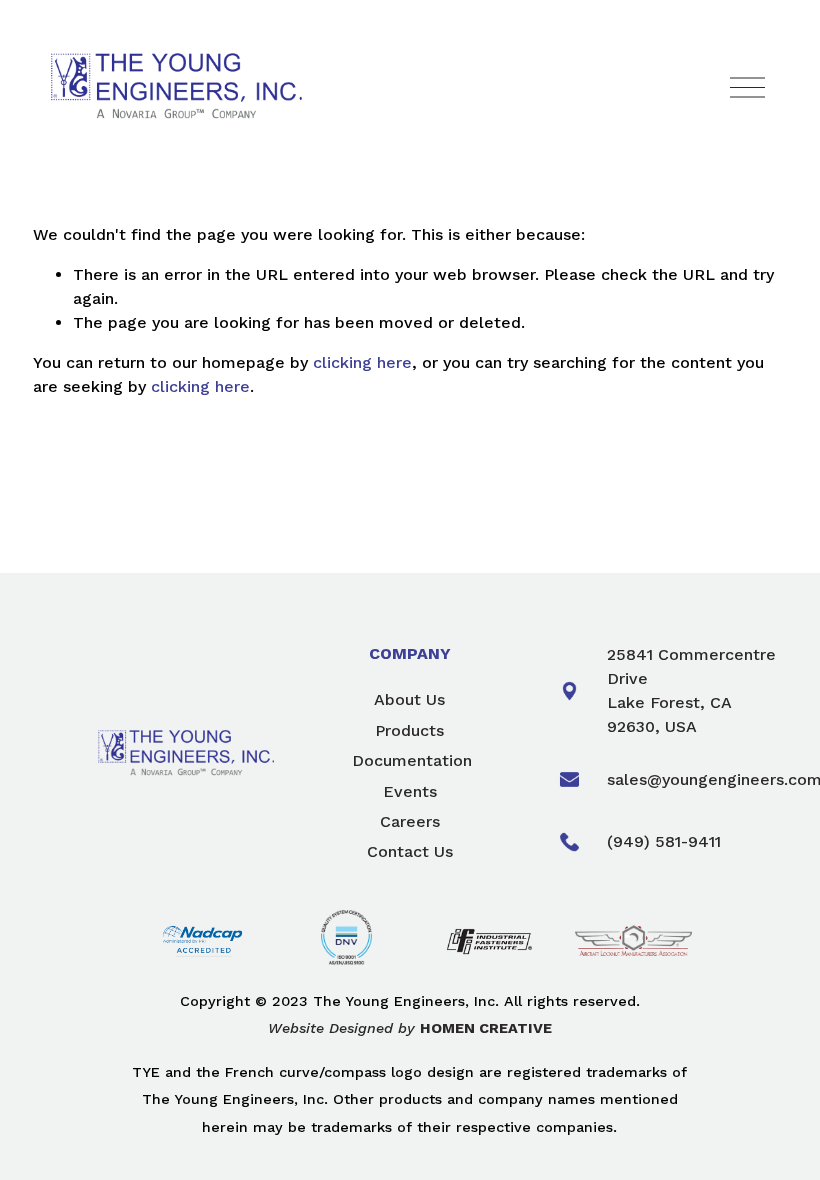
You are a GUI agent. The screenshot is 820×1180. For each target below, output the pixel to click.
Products (409, 730)
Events (410, 791)
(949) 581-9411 (664, 841)
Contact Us (410, 851)
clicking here (362, 362)
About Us (409, 699)
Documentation (412, 760)
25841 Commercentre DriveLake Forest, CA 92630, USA (691, 690)
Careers (410, 821)
